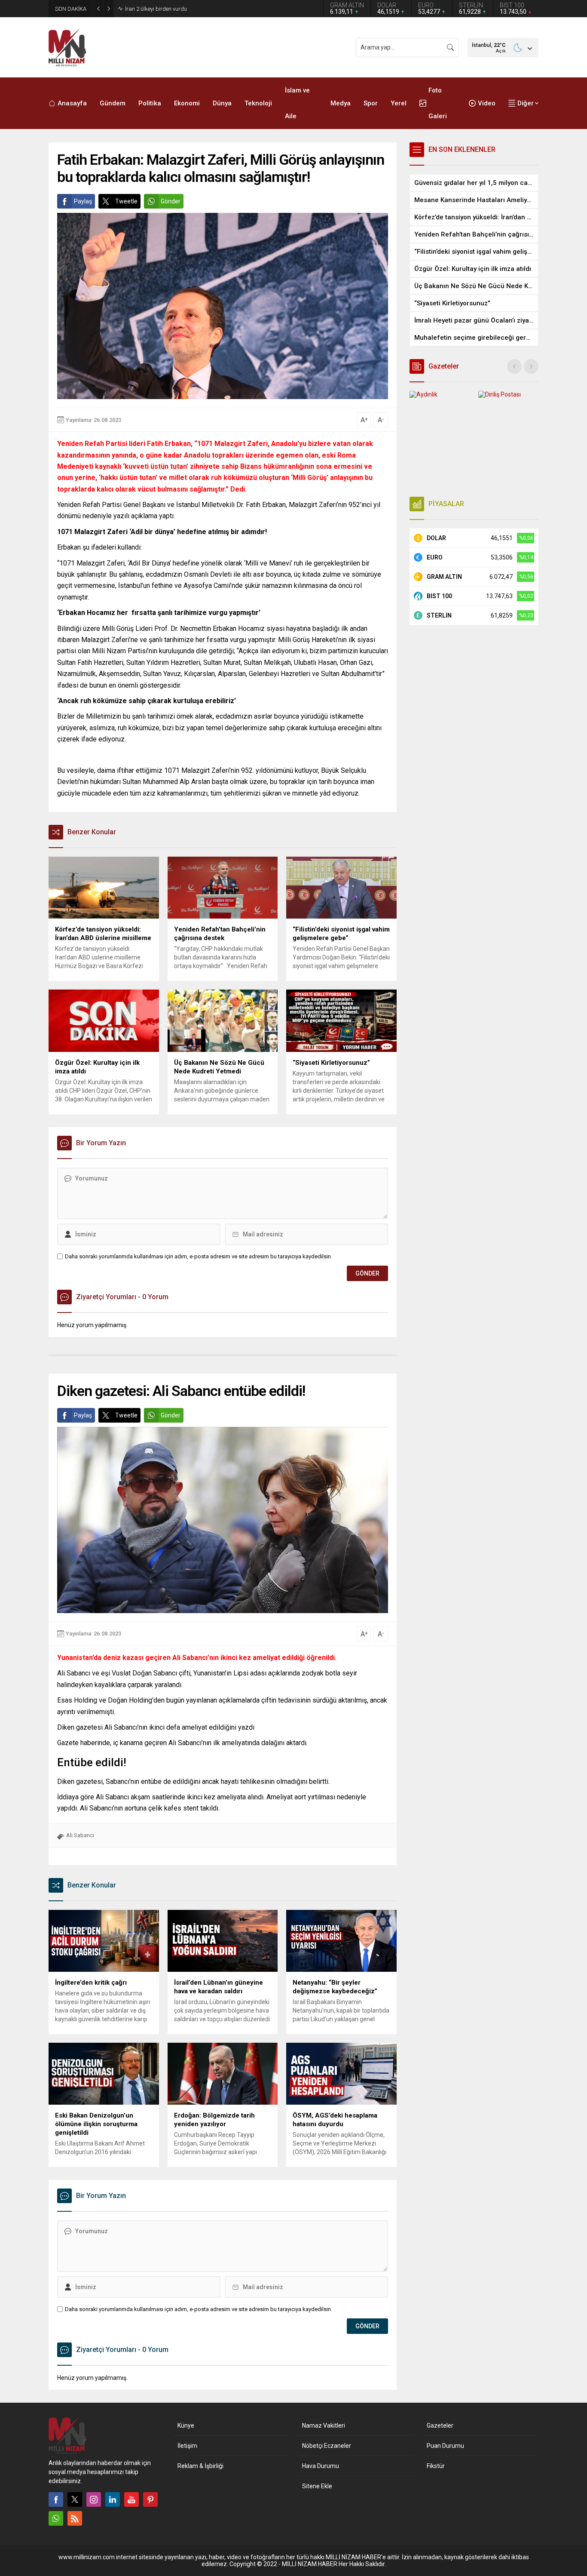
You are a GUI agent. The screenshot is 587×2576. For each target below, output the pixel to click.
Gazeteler (440, 2425)
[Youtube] (131, 2499)
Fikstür (436, 2466)
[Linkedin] (113, 2499)
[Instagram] (94, 2499)
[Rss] (75, 2518)
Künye (186, 2425)
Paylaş (83, 201)
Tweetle (126, 201)
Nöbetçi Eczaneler (327, 2446)
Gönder (171, 201)
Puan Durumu (445, 2446)
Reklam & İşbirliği (200, 2466)
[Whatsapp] (56, 2518)
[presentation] (514, 366)
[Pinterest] (150, 2499)
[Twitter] (75, 2499)
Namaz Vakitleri (324, 2425)
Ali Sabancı (80, 1835)
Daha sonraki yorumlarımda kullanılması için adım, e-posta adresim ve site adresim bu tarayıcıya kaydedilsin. (199, 1256)
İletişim (187, 2446)
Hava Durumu (321, 2466)
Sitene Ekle (317, 2486)
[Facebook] (56, 2499)
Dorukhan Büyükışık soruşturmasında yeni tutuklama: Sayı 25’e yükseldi (213, 9)
